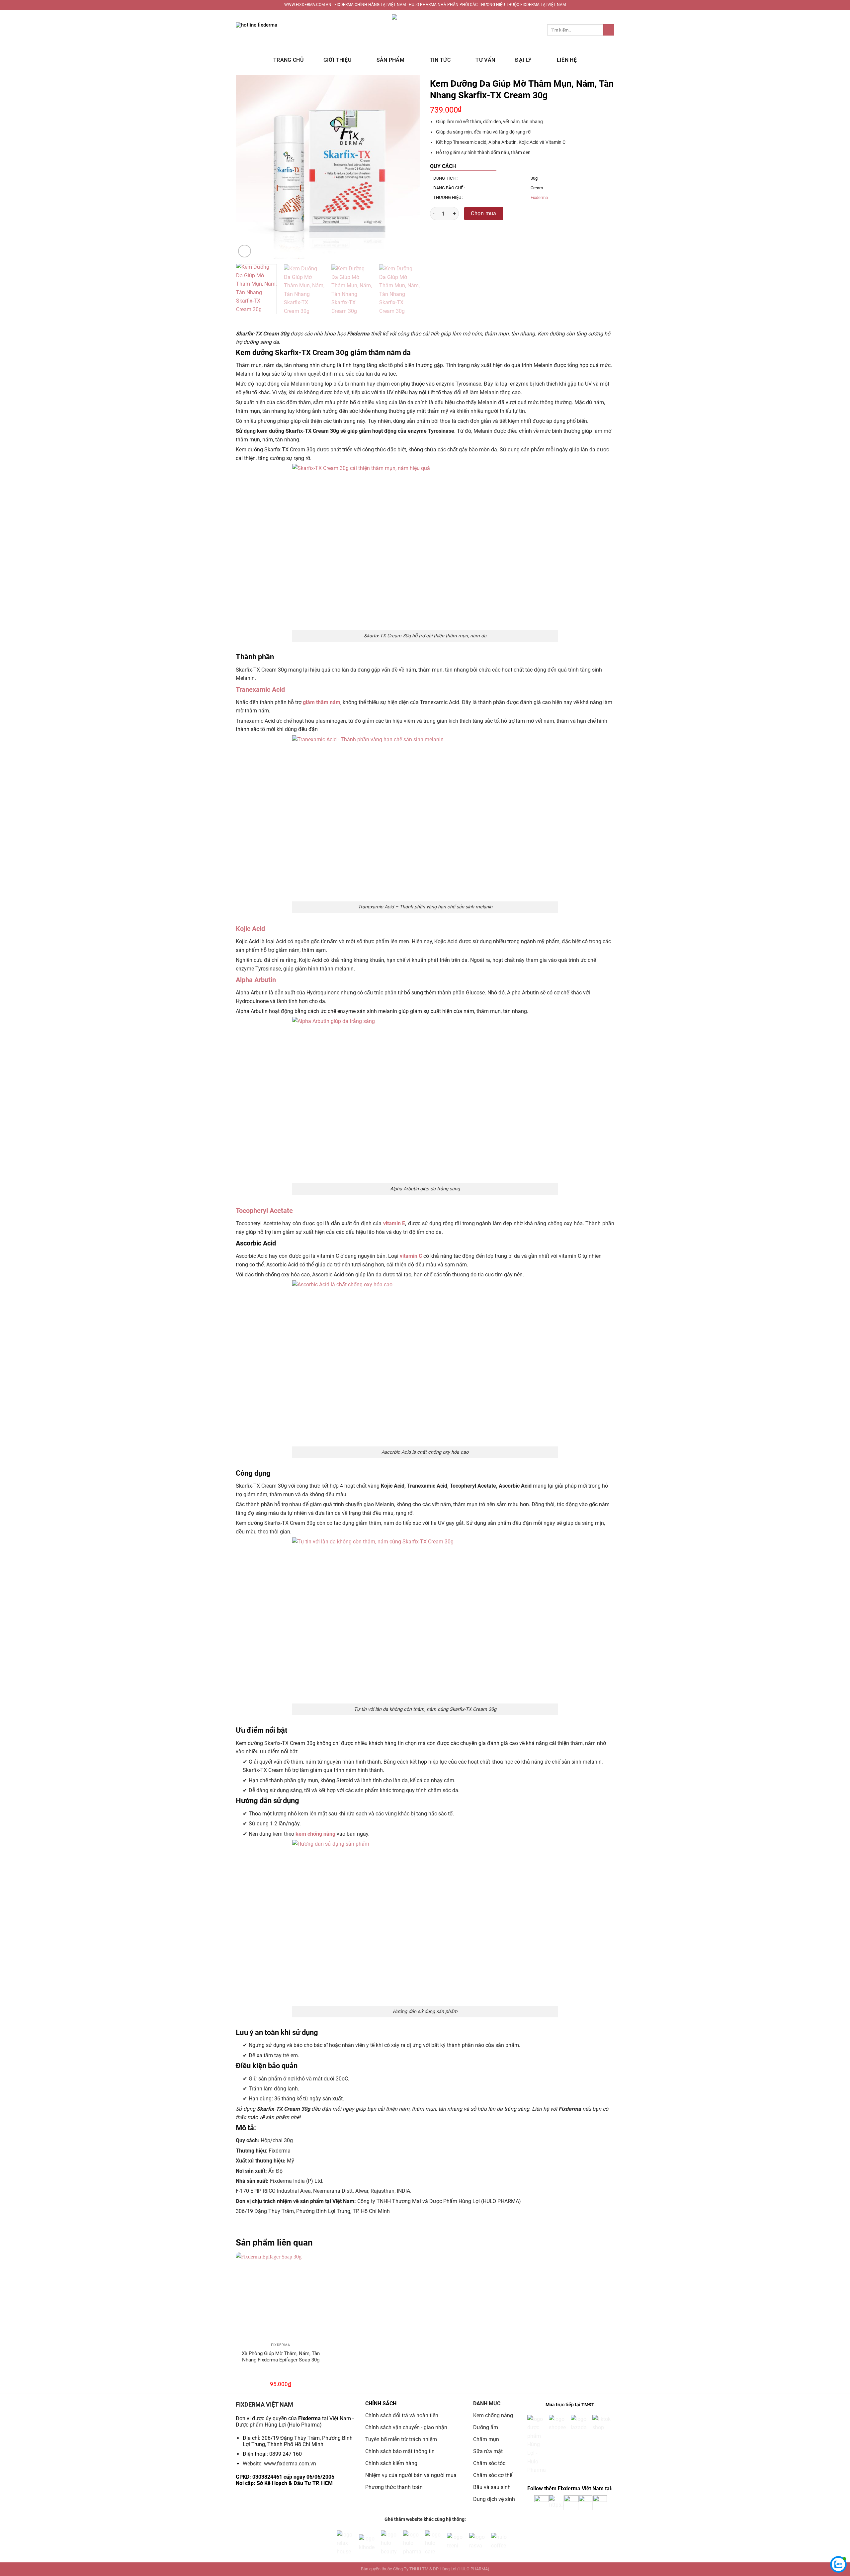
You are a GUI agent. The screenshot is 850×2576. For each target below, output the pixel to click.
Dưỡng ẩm (486, 2427)
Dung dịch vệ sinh (494, 2499)
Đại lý (523, 60)
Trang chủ (288, 60)
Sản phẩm (391, 60)
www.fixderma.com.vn (290, 2464)
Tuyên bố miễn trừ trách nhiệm (401, 2439)
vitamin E (394, 1223)
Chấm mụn (486, 2439)
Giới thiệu (337, 60)
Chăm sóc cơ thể (493, 2475)
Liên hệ (567, 60)
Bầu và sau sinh (492, 2487)
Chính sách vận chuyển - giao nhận (406, 2427)
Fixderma (539, 197)
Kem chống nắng (493, 2415)
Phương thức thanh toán (394, 2487)
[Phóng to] (245, 251)
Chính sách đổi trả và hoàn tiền (402, 2415)
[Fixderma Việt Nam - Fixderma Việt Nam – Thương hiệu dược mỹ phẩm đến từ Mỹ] (425, 30)
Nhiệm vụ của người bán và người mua (412, 2475)
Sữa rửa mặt (488, 2451)
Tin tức (440, 60)
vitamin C (411, 1256)
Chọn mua (484, 213)
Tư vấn (485, 60)
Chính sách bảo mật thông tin (400, 2451)
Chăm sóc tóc (489, 2463)
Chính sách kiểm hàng (391, 2463)
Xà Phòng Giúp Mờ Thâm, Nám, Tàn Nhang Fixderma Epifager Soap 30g (281, 2357)
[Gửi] (609, 30)
